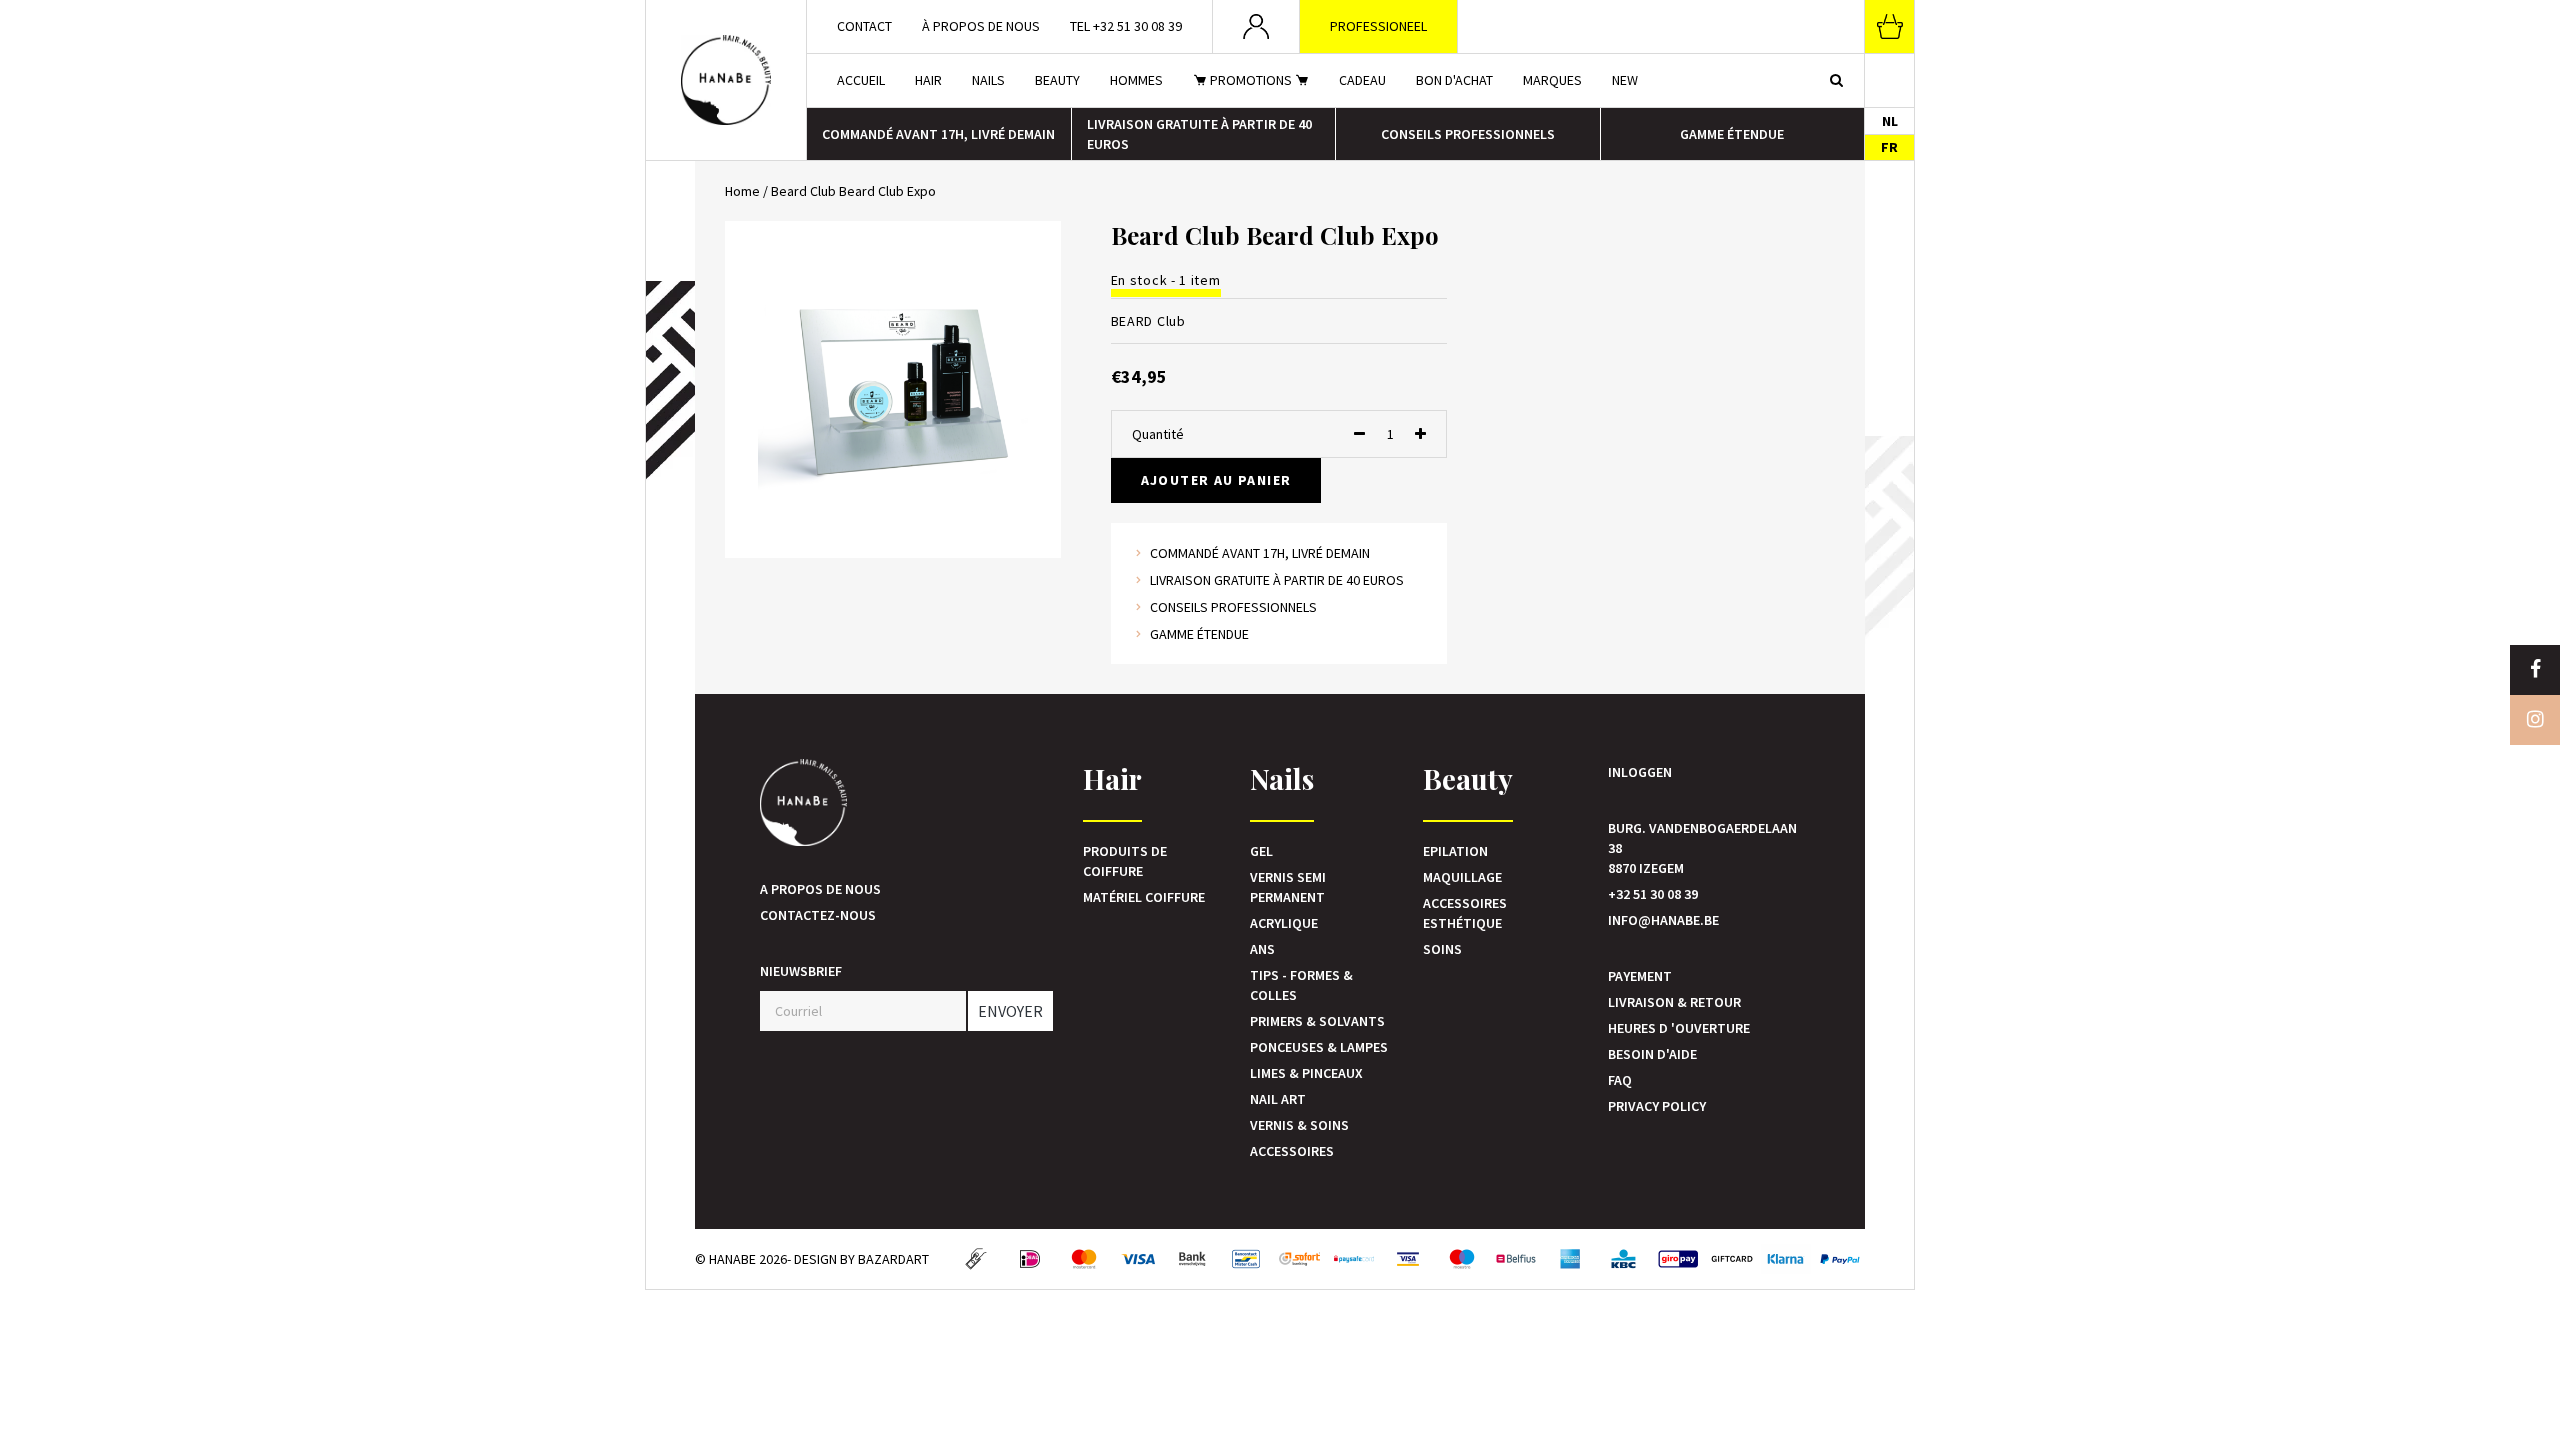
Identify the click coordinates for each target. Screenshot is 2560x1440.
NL (1890, 121)
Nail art (1278, 1099)
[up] (1420, 434)
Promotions (1251, 80)
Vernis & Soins (1299, 1125)
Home (742, 191)
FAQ (1620, 1080)
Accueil (861, 80)
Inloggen (1640, 772)
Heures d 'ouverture (1679, 1028)
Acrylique (1284, 923)
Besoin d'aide (1652, 1054)
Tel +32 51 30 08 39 (1126, 26)
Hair (928, 80)
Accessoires (1292, 1151)
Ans (1262, 949)
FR (1889, 147)
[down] (1359, 434)
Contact (864, 26)
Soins (1442, 949)
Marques (1552, 80)
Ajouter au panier (1216, 480)
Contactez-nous (818, 915)
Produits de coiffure (1125, 861)
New (1625, 80)
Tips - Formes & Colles (1301, 985)
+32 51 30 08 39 (1653, 894)
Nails (988, 80)
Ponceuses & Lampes (1319, 1047)
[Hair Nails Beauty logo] (726, 80)
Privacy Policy (1657, 1106)
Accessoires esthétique (1465, 913)
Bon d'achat (1454, 80)
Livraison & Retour (1674, 1002)
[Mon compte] (1256, 26)
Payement (1640, 976)
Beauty (1057, 80)
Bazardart (893, 1259)
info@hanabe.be (1663, 920)
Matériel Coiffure (1144, 897)
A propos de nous (820, 889)
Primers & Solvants (1317, 1021)
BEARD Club (1148, 321)
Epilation (1455, 851)
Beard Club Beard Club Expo (853, 191)
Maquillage (1462, 877)
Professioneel (1378, 26)
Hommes (1136, 80)
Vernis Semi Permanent (1288, 887)
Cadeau (1362, 80)
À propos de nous (981, 26)
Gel (1261, 851)
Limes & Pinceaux (1306, 1073)
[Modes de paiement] (976, 1259)
